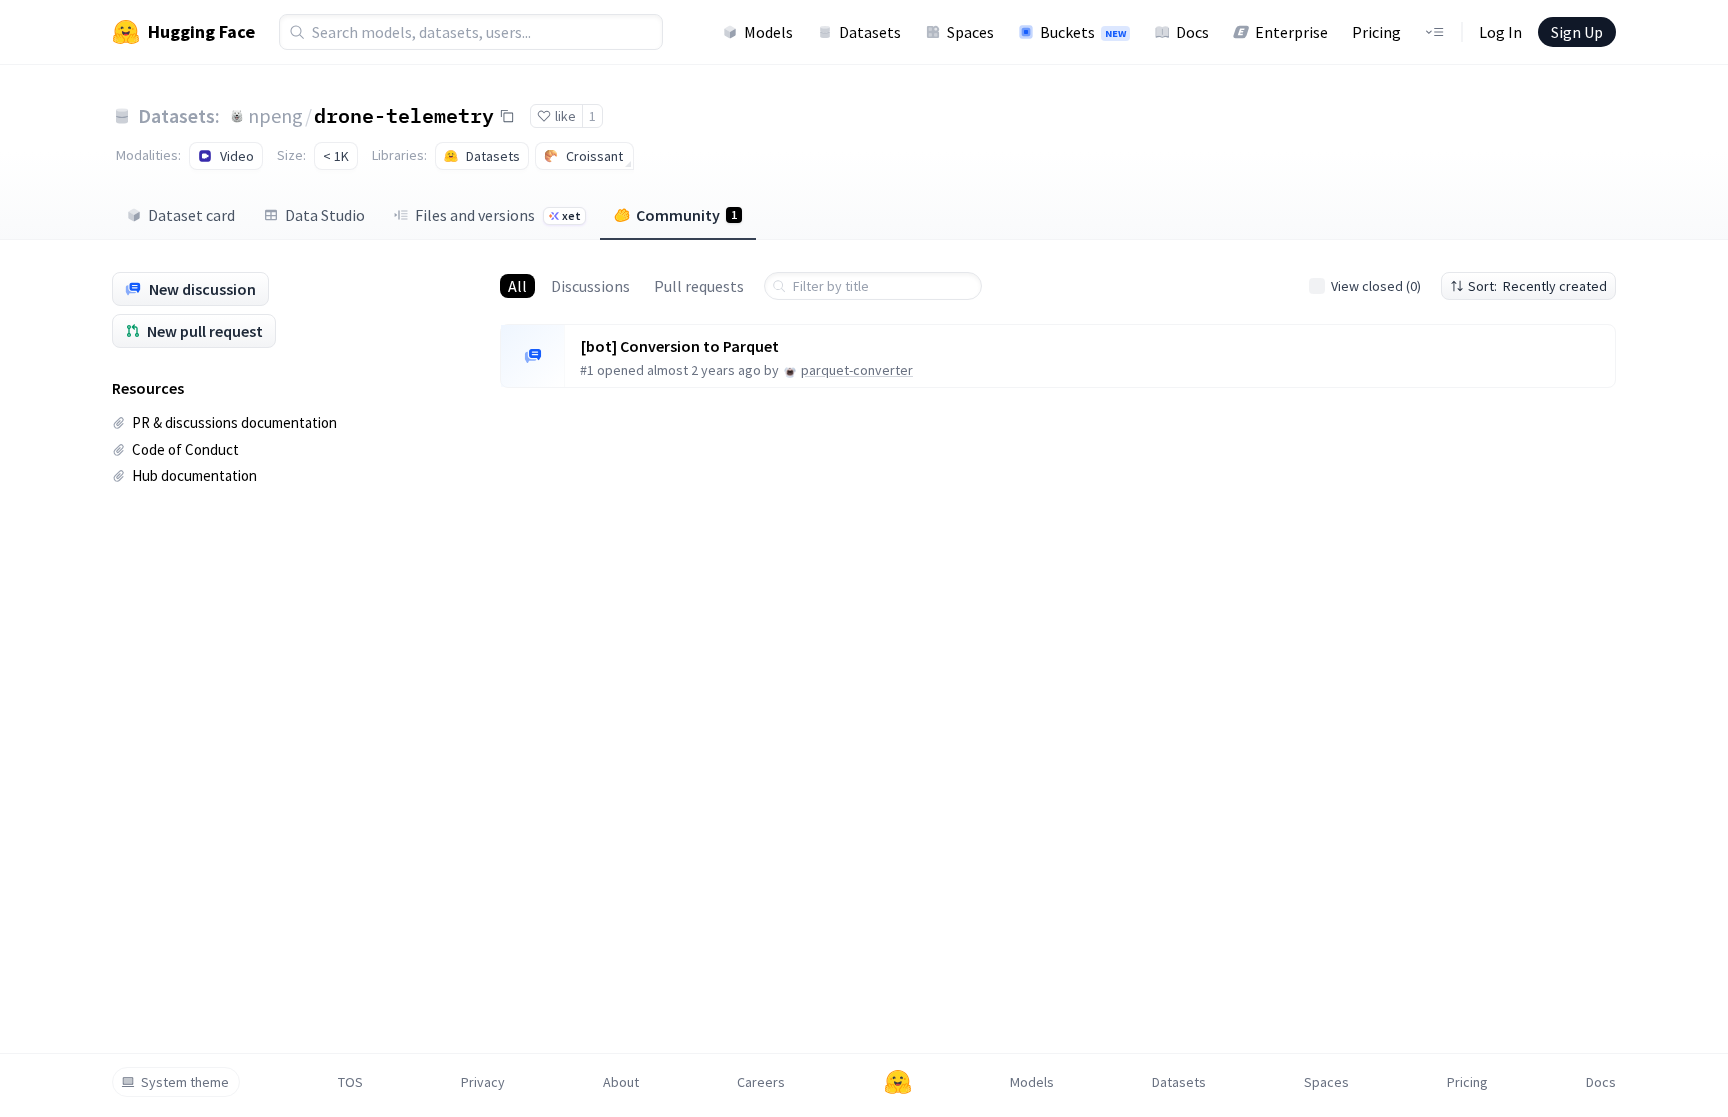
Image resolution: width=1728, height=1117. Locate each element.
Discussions (590, 286)
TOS (350, 1082)
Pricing (1376, 32)
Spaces (970, 32)
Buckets (1083, 32)
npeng (275, 115)
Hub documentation (194, 475)
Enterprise (1291, 32)
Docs (1192, 32)
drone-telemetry (404, 115)
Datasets (870, 32)
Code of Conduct (185, 449)
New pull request (205, 331)
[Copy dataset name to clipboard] (507, 116)
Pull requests (699, 286)
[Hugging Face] (898, 1082)
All (517, 286)
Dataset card (191, 215)
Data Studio (325, 215)
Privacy (483, 1082)
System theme (185, 1082)
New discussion (202, 289)
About (621, 1082)
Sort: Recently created (1537, 286)
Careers (761, 1082)
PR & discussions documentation (234, 422)
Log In (1500, 32)
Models (768, 32)
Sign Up (1577, 32)
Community (686, 215)
